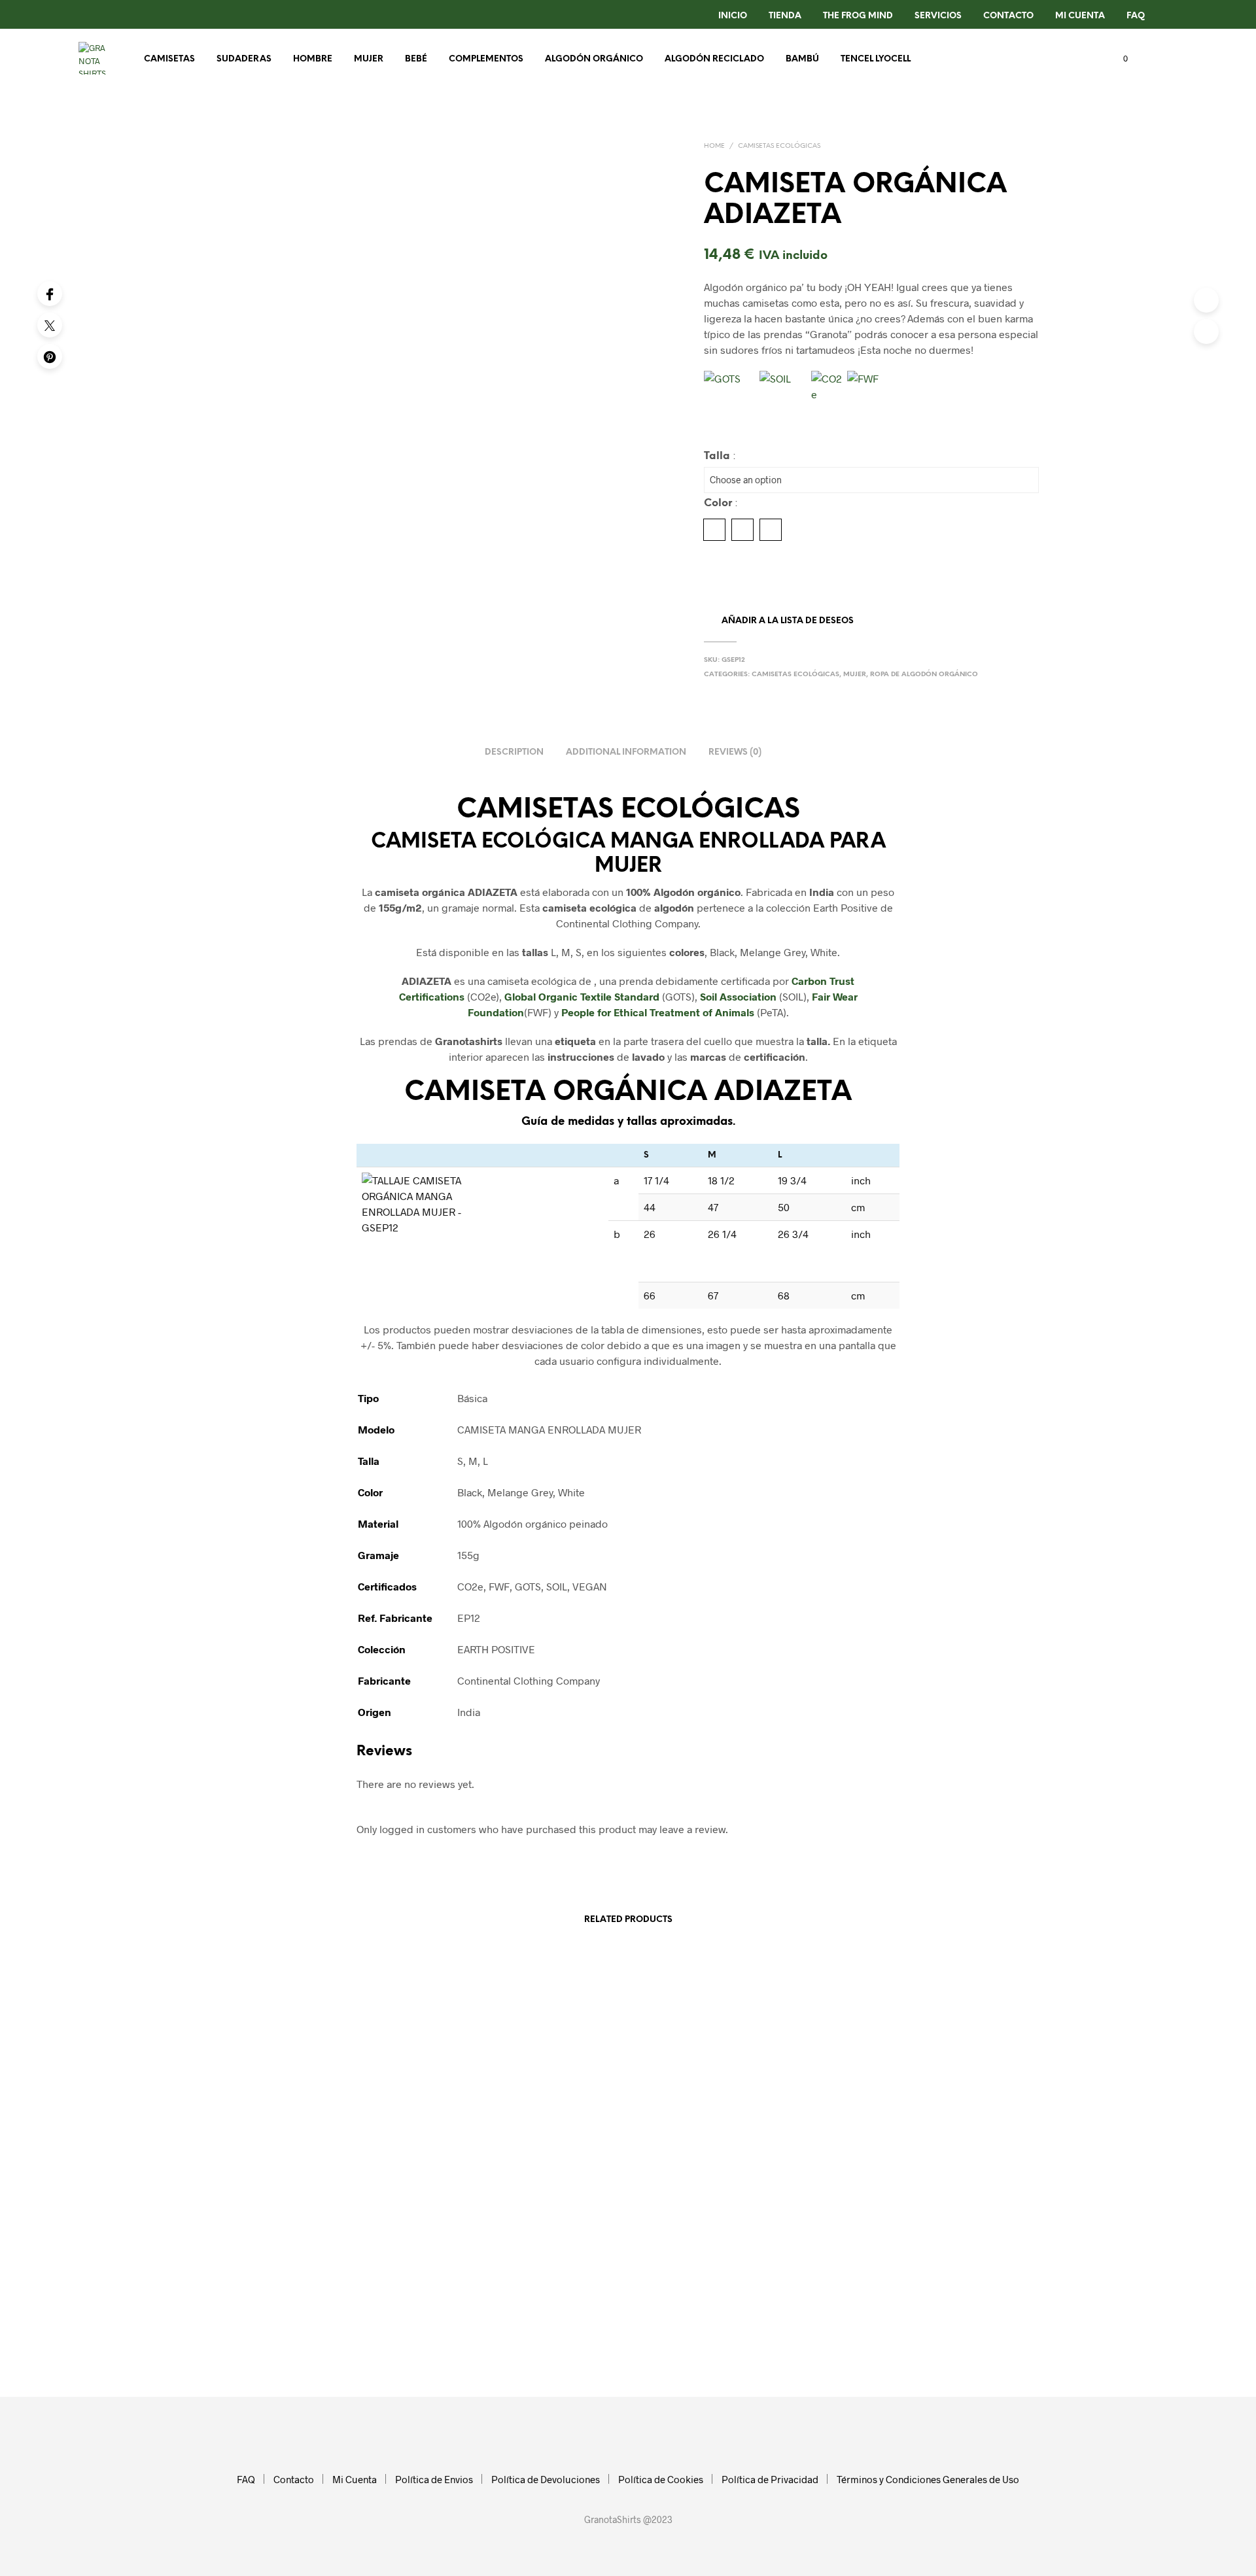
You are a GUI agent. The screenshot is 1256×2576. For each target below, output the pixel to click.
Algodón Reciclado (714, 59)
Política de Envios (434, 2479)
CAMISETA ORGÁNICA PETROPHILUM (500, 2206)
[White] (771, 530)
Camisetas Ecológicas (779, 146)
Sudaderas (244, 59)
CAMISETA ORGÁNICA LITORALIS (702, 2206)
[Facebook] (50, 294)
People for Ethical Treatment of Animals (658, 1012)
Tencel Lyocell (876, 59)
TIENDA (785, 16)
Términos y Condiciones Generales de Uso (928, 2479)
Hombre (313, 59)
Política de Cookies (661, 2479)
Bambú (802, 59)
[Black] (714, 530)
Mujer (369, 59)
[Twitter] (50, 325)
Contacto (294, 2479)
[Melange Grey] (742, 530)
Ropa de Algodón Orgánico (924, 675)
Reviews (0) (735, 752)
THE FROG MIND (858, 16)
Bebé (416, 59)
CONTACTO (1008, 16)
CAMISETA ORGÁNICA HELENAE (283, 2201)
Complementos (486, 59)
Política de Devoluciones (546, 2479)
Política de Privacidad (770, 2479)
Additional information (626, 752)
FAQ (1136, 16)
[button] (1118, 59)
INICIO (733, 16)
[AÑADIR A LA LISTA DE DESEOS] (314, 2169)
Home (714, 146)
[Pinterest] (50, 356)
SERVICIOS (938, 16)
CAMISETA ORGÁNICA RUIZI (903, 2206)
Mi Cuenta (1080, 16)
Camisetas (169, 59)
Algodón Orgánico (594, 59)
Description (514, 752)
